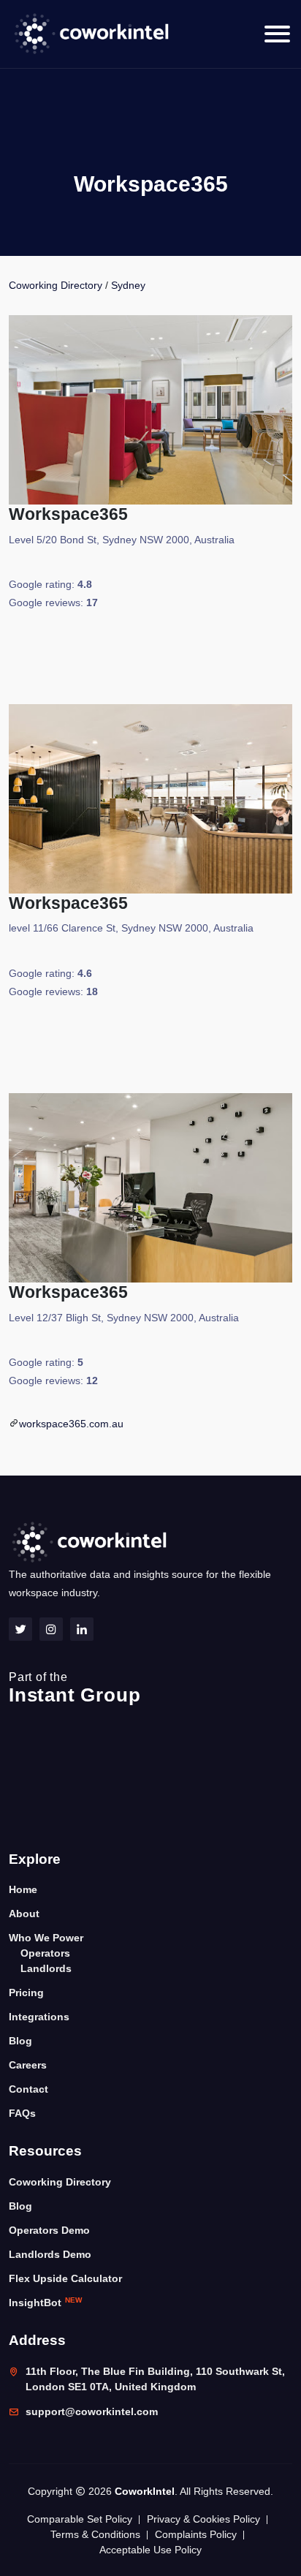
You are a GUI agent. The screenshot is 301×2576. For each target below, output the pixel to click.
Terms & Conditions (95, 2534)
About (24, 1914)
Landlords (46, 1968)
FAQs (22, 2113)
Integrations (39, 2017)
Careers (28, 2065)
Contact (28, 2089)
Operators (45, 1953)
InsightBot (45, 2302)
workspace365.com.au (71, 1424)
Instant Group (75, 1688)
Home (23, 1889)
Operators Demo (49, 2230)
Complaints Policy (196, 2534)
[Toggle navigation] (277, 34)
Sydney (128, 285)
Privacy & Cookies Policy (203, 2519)
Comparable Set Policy (80, 2519)
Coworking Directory (56, 285)
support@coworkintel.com (92, 2411)
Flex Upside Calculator (65, 2278)
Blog (20, 2041)
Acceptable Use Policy (150, 2550)
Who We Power (46, 1938)
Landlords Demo (50, 2254)
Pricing (26, 1993)
